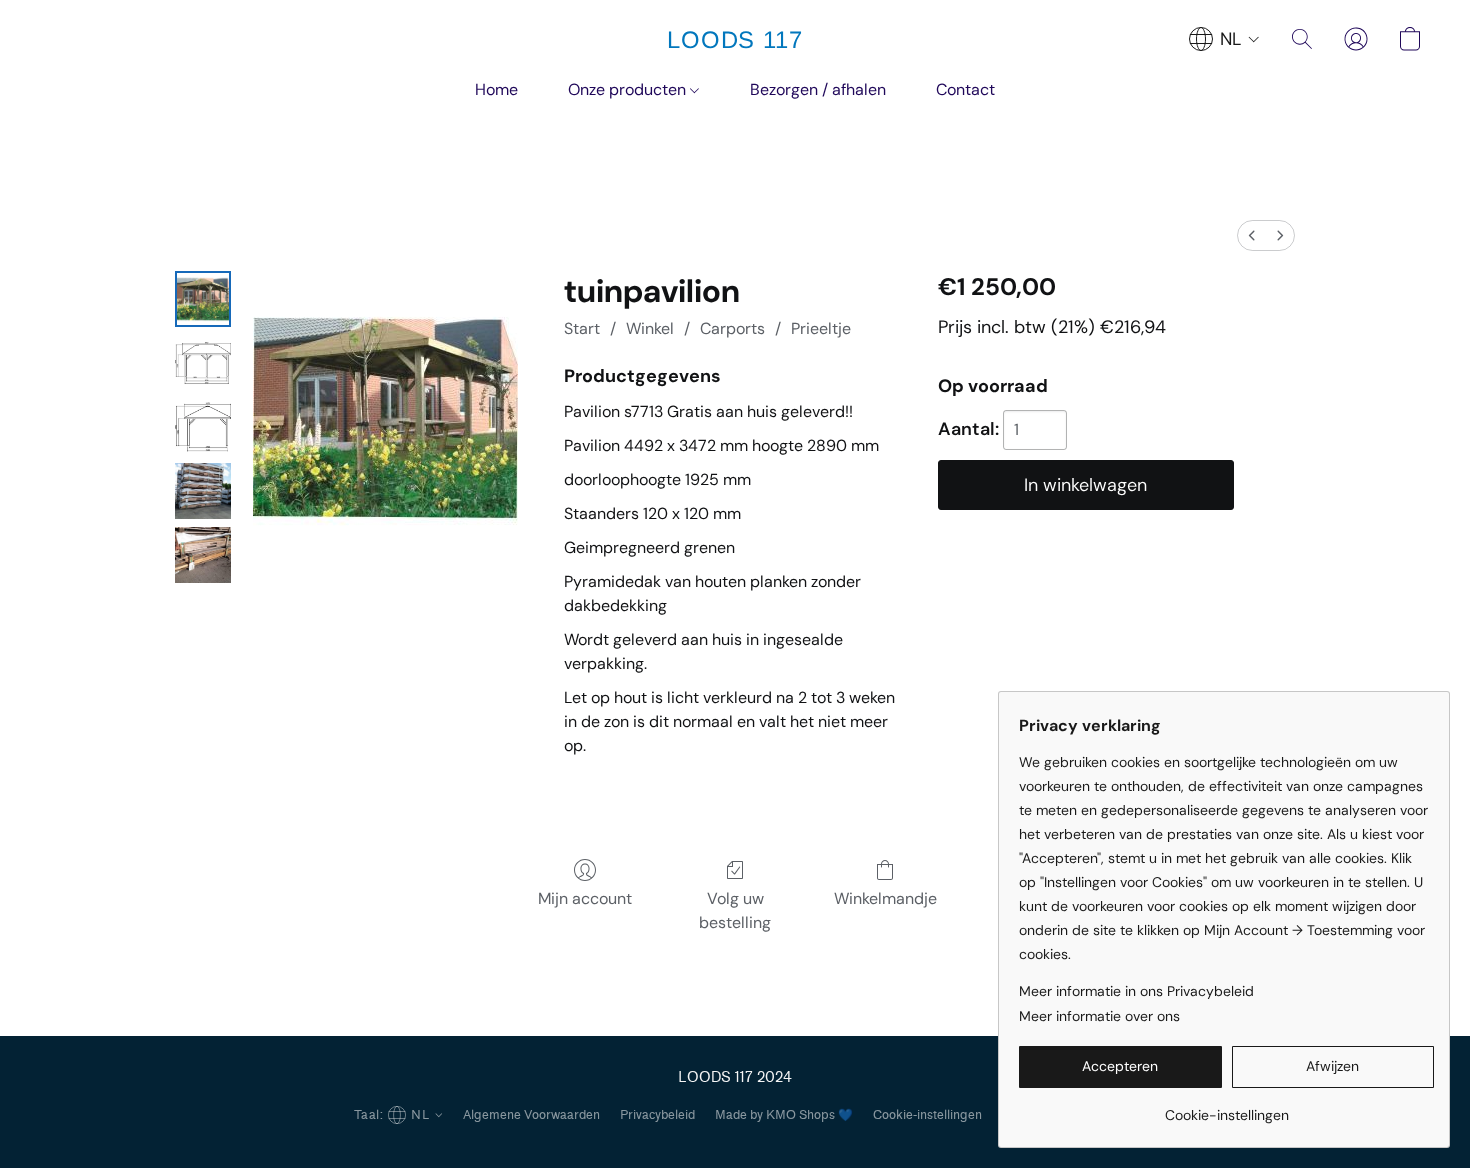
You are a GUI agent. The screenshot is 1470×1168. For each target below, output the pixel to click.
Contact (965, 89)
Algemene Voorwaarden (531, 1114)
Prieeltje (821, 328)
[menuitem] (1252, 235)
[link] (1226, 1107)
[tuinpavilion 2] (203, 427)
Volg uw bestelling (735, 910)
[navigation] (1224, 39)
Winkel (650, 328)
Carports (732, 328)
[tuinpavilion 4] (203, 555)
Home (496, 89)
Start (582, 328)
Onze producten (629, 89)
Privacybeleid (657, 1114)
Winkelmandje (885, 898)
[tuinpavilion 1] (203, 363)
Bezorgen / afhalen (818, 89)
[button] (735, 40)
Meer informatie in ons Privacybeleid (1136, 991)
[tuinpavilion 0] (203, 299)
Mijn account (585, 898)
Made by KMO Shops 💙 (784, 1114)
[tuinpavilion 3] (203, 491)
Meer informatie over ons (1099, 1016)
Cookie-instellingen (927, 1114)
